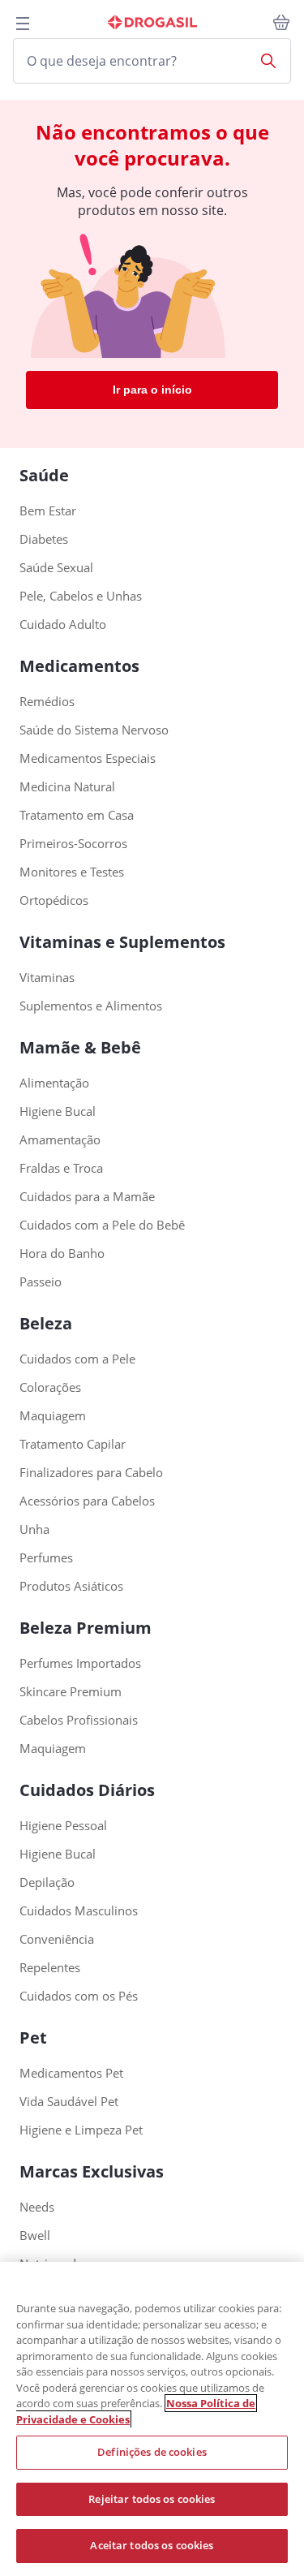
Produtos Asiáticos (71, 1586)
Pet (33, 2038)
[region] (152, 2419)
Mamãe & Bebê (80, 1047)
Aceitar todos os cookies (152, 2545)
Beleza (46, 1323)
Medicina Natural (67, 787)
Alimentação (54, 1083)
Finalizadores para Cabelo (91, 1473)
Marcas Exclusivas (92, 2171)
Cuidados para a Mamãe (87, 1197)
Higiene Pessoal (63, 1826)
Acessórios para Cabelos (87, 1501)
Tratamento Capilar (73, 1444)
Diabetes (44, 539)
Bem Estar (48, 511)
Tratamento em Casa (77, 815)
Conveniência (57, 1939)
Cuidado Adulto (63, 625)
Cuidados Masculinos (79, 1911)
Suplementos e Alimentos (91, 1006)
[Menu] (23, 24)
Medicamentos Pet (71, 2073)
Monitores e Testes (72, 872)
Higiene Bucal (58, 1111)
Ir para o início (152, 390)
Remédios (47, 702)
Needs (37, 2207)
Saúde (44, 475)
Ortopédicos (54, 900)
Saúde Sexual (56, 568)
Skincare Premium (71, 1692)
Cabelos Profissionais (79, 1720)
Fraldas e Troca (61, 1168)
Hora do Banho (62, 1254)
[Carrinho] (281, 23)
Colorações (50, 1387)
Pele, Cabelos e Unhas (81, 596)
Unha (34, 1529)
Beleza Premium (86, 1628)
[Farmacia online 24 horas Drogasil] (152, 23)
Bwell (35, 2236)
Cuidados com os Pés (79, 1996)
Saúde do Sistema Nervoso (94, 730)
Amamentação (60, 1140)
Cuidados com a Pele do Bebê (102, 1225)
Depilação (47, 1882)
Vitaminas (47, 978)
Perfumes (46, 1558)
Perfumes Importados (80, 1663)
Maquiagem (53, 1416)
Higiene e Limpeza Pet (81, 2130)
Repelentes (50, 1968)
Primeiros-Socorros (73, 844)
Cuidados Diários (87, 1790)
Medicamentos (79, 666)
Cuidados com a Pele (77, 1359)
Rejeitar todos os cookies (152, 2499)
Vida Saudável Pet (69, 2102)
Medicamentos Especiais (88, 758)
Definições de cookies (152, 2452)
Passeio (41, 1282)
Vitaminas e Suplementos (122, 942)
